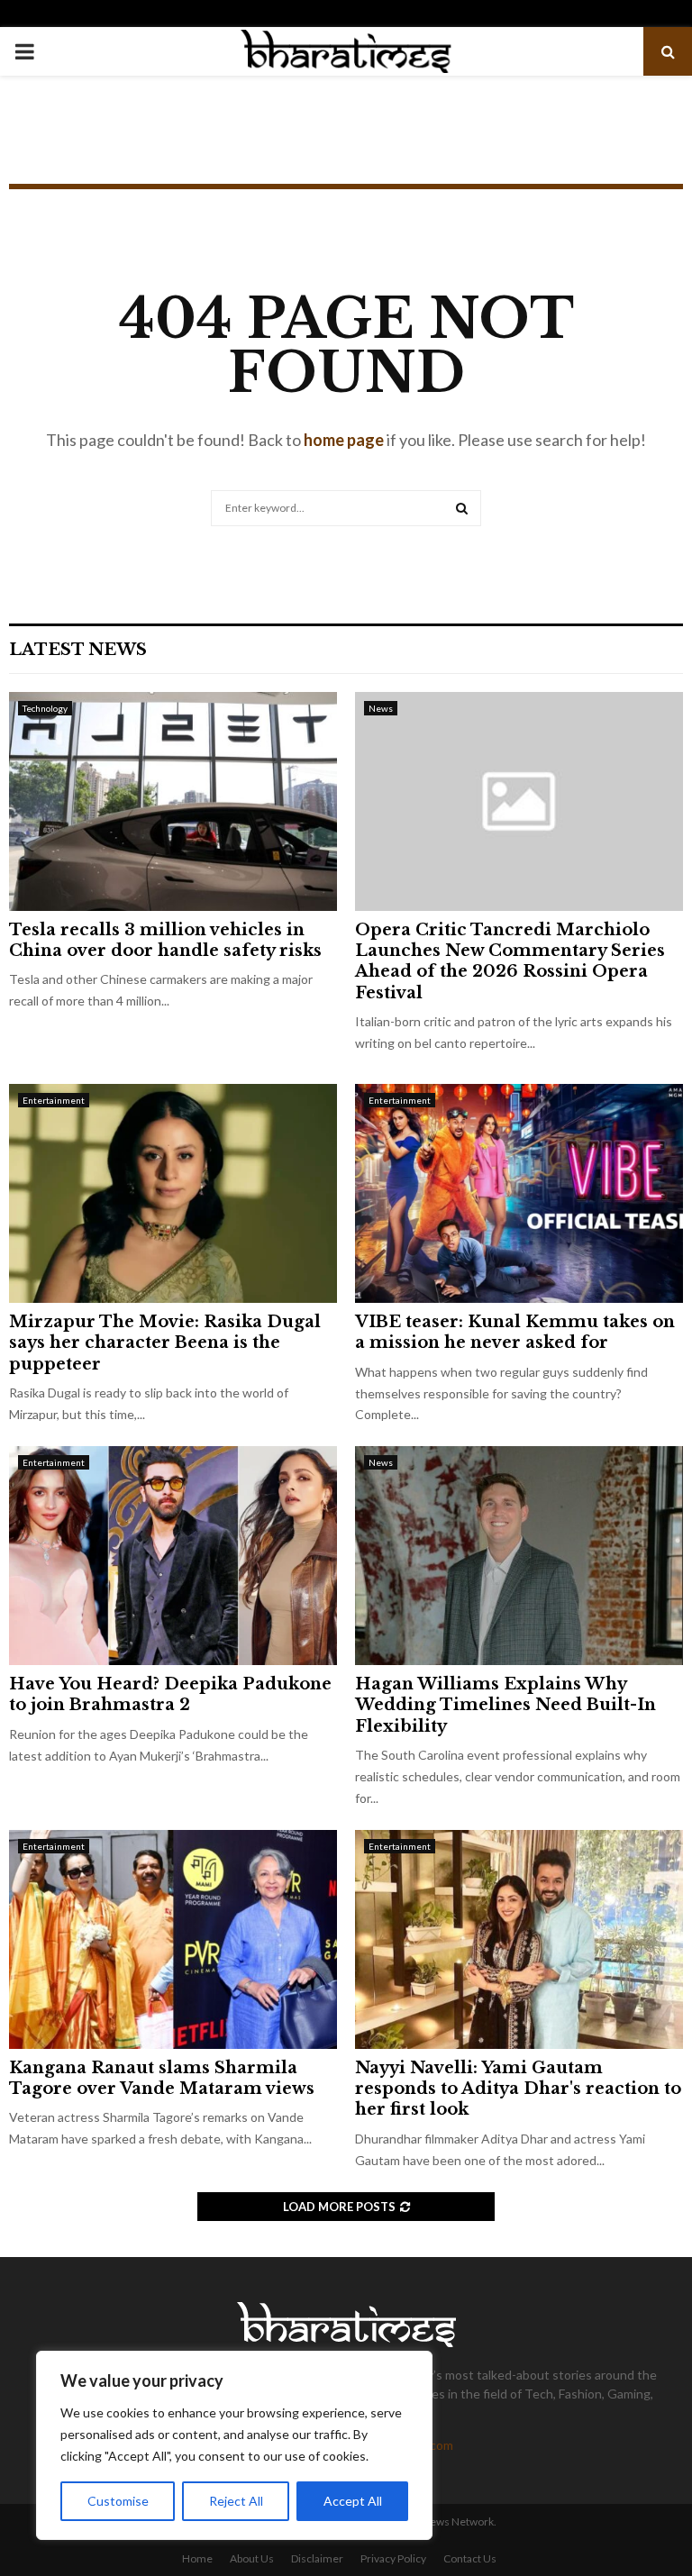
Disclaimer (317, 2558)
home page (344, 440)
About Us (252, 2558)
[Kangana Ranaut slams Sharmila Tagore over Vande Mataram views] (173, 1939)
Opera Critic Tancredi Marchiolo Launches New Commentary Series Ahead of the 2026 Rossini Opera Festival (510, 961)
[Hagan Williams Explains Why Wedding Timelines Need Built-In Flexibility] (519, 1556)
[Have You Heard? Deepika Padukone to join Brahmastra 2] (173, 1556)
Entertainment (54, 1100)
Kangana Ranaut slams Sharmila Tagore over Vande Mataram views (162, 2078)
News (381, 708)
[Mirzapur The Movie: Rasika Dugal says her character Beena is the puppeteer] (173, 1193)
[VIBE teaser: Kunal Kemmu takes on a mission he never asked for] (519, 1193)
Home (197, 2558)
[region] (234, 2445)
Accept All (353, 2501)
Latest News (78, 650)
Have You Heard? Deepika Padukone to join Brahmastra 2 (170, 1694)
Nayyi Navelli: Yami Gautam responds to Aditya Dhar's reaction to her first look (518, 2089)
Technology (45, 708)
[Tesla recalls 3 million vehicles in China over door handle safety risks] (173, 801)
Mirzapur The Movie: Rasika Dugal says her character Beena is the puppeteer (165, 1343)
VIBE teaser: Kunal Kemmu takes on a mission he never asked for (515, 1332)
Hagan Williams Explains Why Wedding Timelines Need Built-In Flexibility (505, 1705)
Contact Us (470, 2558)
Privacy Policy (393, 2558)
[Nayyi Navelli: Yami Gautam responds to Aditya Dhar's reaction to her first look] (519, 1939)
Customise (118, 2501)
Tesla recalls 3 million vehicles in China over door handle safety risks (165, 940)
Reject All (236, 2501)
